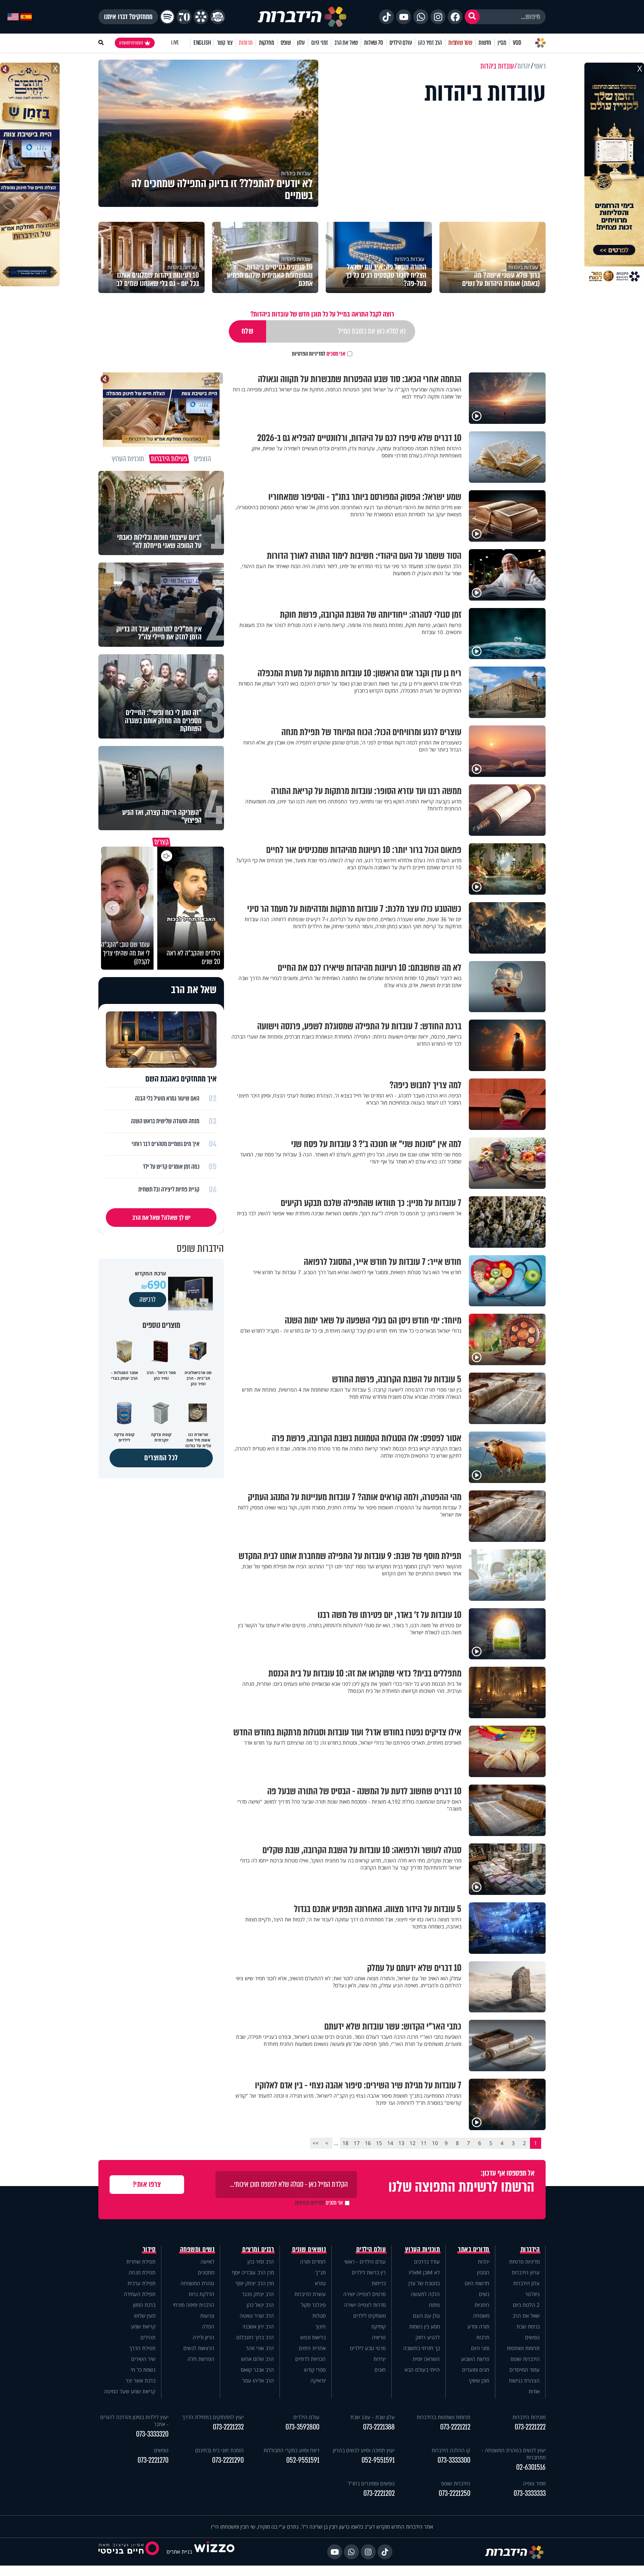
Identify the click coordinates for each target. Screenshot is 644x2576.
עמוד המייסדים (525, 2370)
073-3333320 (152, 2434)
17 (357, 2143)
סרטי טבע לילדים (368, 2348)
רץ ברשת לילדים (369, 2272)
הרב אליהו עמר (258, 2380)
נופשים (532, 2337)
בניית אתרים (179, 2552)
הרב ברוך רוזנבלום (255, 2337)
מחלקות (267, 43)
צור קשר (225, 43)
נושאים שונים (309, 2249)
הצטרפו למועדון (131, 43)
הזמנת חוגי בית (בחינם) (220, 2450)
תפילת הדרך (142, 2348)
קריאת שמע (143, 2326)
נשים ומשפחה (197, 2249)
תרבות (483, 2337)
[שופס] (201, 17)
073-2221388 (379, 2427)
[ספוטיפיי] (167, 17)
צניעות (207, 2316)
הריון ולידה (203, 2337)
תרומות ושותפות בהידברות (443, 2417)
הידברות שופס (525, 2359)
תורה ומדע (478, 2326)
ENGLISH (202, 43)
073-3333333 (530, 2493)
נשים (484, 2294)
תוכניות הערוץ (423, 2249)
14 (390, 2143)
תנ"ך (321, 2272)
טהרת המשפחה (197, 2283)
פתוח (434, 2305)
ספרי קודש (315, 2370)
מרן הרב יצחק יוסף (255, 2283)
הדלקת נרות (201, 2294)
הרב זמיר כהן (430, 43)
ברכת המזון (144, 2305)
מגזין (502, 43)
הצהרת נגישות (524, 2380)
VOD (517, 43)
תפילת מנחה (142, 2272)
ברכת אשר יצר (141, 2380)
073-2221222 (530, 2427)
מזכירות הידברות (529, 2417)
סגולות (319, 2316)
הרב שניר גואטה (257, 2316)
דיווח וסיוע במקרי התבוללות (291, 2450)
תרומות (246, 43)
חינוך (321, 2326)
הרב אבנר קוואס (257, 2370)
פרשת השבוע (475, 2359)
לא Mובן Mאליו (424, 2272)
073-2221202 (379, 2493)
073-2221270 (153, 2460)
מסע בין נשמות (424, 2326)
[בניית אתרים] (214, 2552)
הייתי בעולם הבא (422, 2370)
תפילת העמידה (140, 2294)
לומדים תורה (313, 2262)
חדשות (485, 43)
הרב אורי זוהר (260, 2348)
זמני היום (320, 43)
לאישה (207, 2262)
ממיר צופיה (534, 2483)
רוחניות (482, 2305)
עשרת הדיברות (310, 2294)
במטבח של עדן (424, 2283)
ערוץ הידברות (526, 2272)
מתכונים (206, 2272)
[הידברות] (302, 17)
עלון (301, 43)
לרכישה (148, 1300)
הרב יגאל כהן (260, 2305)
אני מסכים (319, 354)
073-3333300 (454, 2460)
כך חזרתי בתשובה (422, 2348)
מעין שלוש (145, 2316)
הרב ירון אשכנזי (258, 2326)
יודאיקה (318, 2380)
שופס (286, 43)
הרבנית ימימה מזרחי (194, 2305)
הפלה (208, 2326)
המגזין (483, 2272)
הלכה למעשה (425, 2294)
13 (401, 2143)
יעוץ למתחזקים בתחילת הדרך (213, 2417)
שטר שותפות (460, 43)
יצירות (380, 2359)
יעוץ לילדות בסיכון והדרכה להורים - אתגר (134, 2421)
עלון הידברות (526, 2283)
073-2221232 (228, 2427)
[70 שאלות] (184, 17)
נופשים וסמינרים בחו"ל (371, 2483)
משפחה (481, 2316)
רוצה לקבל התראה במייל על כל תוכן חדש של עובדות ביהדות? (322, 314)
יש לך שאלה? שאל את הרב (161, 1218)
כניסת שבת (528, 2326)
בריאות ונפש (313, 2337)
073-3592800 (302, 2427)
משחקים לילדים (370, 2316)
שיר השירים (143, 2359)
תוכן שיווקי (479, 2380)
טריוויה (379, 2337)
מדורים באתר (474, 2249)
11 (424, 2143)
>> (316, 2143)
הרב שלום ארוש (258, 2359)
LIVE (175, 43)
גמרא (320, 2283)
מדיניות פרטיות (524, 2262)
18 (345, 2143)
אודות (534, 2391)
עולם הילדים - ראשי (365, 2262)
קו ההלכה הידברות (451, 2450)
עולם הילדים (401, 43)
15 (379, 2143)
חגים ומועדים (476, 2370)
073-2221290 (228, 2460)
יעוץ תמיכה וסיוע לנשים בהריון (364, 2450)
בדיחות (379, 2283)
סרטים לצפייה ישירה (364, 2294)
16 (368, 2143)
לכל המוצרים (161, 1458)
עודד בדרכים (427, 2262)
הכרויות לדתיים (310, 2359)
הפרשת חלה (201, 2359)
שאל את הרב (346, 43)
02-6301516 (531, 2467)
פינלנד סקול (313, 2305)
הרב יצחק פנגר (258, 2294)
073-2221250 (454, 2493)
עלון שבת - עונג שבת (372, 2417)
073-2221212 (455, 2427)
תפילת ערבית (141, 2283)
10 (435, 2143)
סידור (149, 2249)
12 (413, 2143)
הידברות (530, 2249)
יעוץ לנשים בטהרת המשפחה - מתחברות (514, 2454)
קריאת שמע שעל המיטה (130, 2391)
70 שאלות (373, 43)
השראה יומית (426, 2359)
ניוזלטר (532, 2294)
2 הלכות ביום (526, 2305)
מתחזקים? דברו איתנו (128, 17)
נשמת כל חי (143, 2370)
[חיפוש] (472, 17)
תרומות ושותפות (523, 2348)
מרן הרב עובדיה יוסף (253, 2272)
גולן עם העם (426, 2316)
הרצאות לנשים (199, 2348)
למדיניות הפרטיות (309, 354)
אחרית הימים (312, 2348)
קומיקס (379, 2326)
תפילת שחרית (141, 2262)
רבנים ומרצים (258, 2249)
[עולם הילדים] (218, 17)
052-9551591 (378, 2460)
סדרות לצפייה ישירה (365, 2305)
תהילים (148, 2337)
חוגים (380, 2370)
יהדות (484, 2262)
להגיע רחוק (428, 2337)
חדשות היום (477, 2283)
